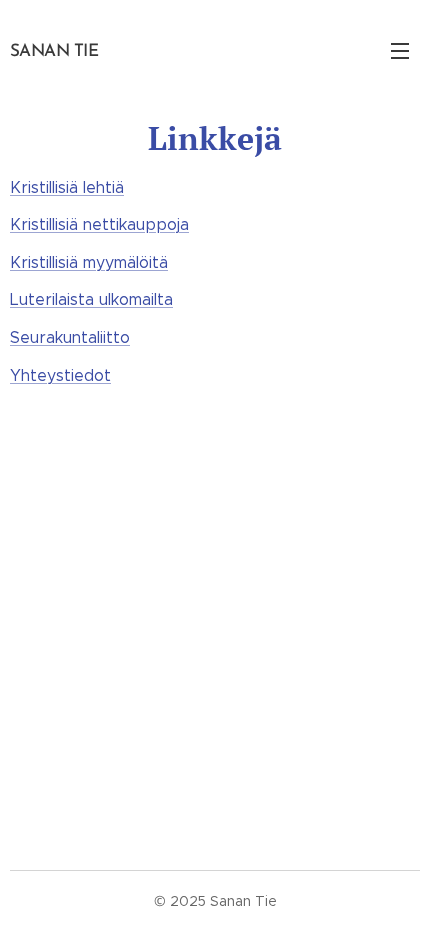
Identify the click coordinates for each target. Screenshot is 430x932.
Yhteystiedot (60, 375)
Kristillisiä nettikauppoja (99, 224)
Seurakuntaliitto (70, 337)
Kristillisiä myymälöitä (89, 262)
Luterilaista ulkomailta (91, 299)
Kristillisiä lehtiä (67, 187)
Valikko (400, 50)
